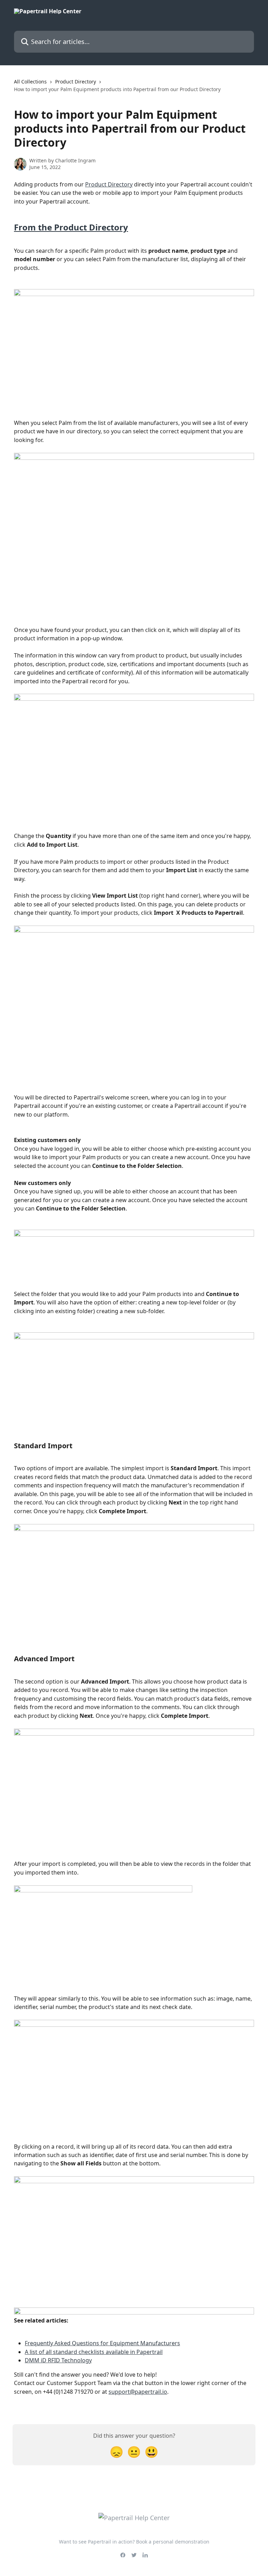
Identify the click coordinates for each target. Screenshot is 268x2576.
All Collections (30, 82)
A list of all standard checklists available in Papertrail (94, 2352)
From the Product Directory (71, 227)
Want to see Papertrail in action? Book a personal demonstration (134, 2542)
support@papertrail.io (138, 2392)
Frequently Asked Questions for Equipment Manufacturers (102, 2343)
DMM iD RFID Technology (58, 2360)
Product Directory (76, 82)
